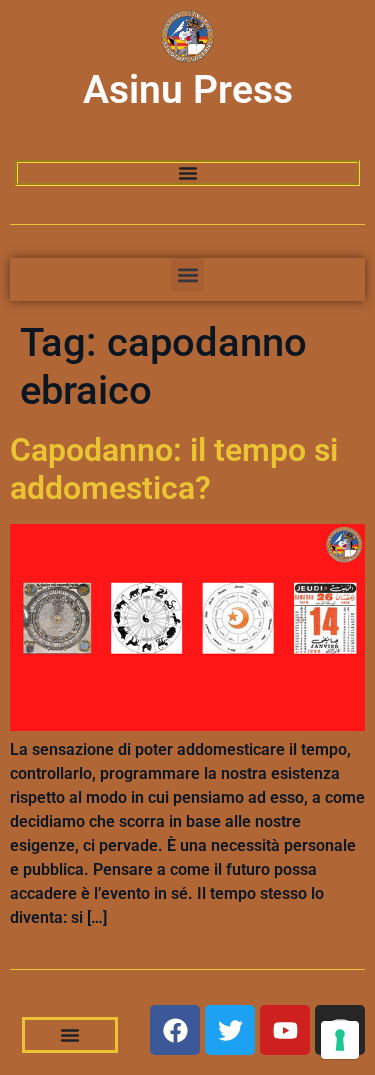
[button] (187, 274)
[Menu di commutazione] (188, 173)
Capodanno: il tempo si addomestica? (174, 469)
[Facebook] (175, 1030)
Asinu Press (188, 90)
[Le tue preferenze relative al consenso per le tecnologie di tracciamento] (340, 1040)
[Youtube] (285, 1030)
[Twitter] (230, 1030)
